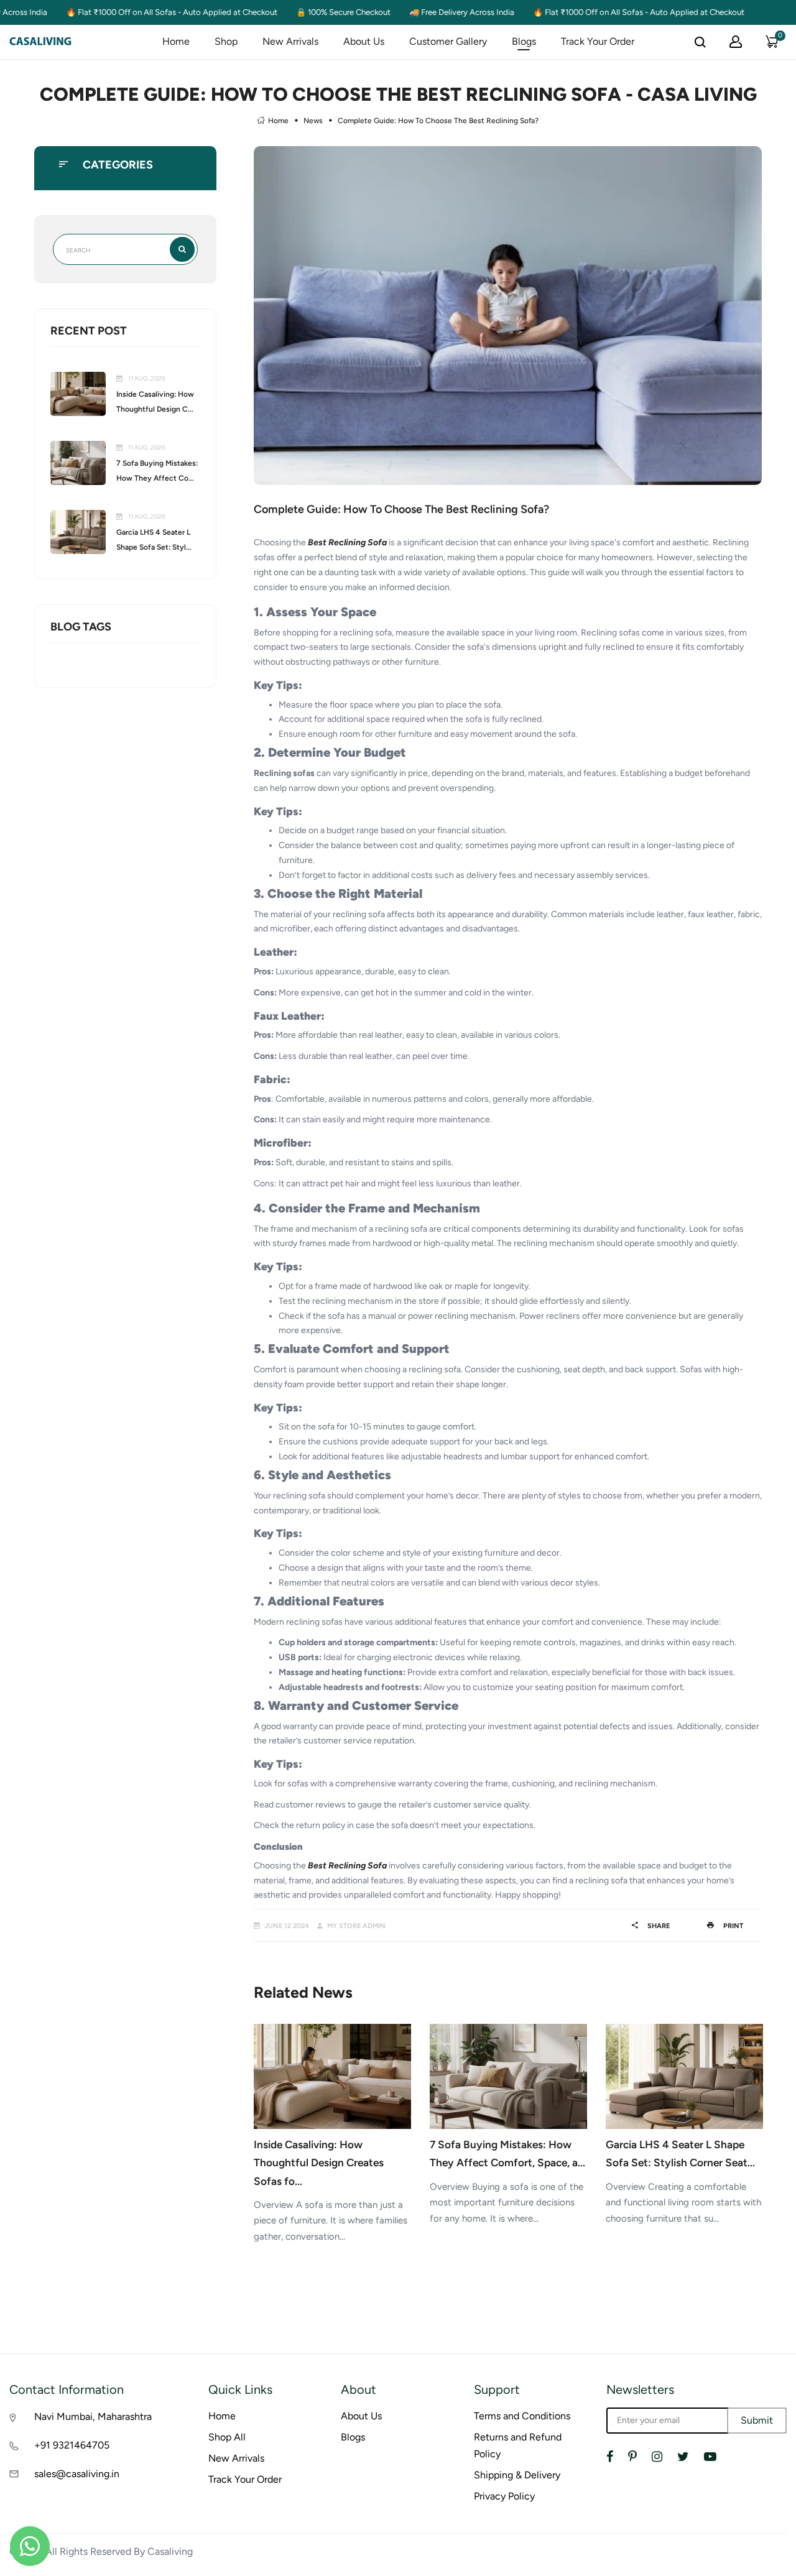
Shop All (227, 2437)
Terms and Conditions (522, 2416)
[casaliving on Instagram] (657, 2457)
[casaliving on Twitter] (683, 2457)
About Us (364, 41)
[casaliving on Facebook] (610, 2457)
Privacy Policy (504, 2496)
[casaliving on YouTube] (710, 2457)
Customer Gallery (448, 41)
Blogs (524, 41)
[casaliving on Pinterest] (632, 2457)
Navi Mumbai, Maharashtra (93, 2417)
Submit (757, 2420)
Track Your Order (598, 41)
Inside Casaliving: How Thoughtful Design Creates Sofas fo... (319, 2163)
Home (176, 41)
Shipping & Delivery (517, 2475)
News (313, 121)
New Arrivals (290, 41)
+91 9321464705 (72, 2445)
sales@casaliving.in (77, 2474)
